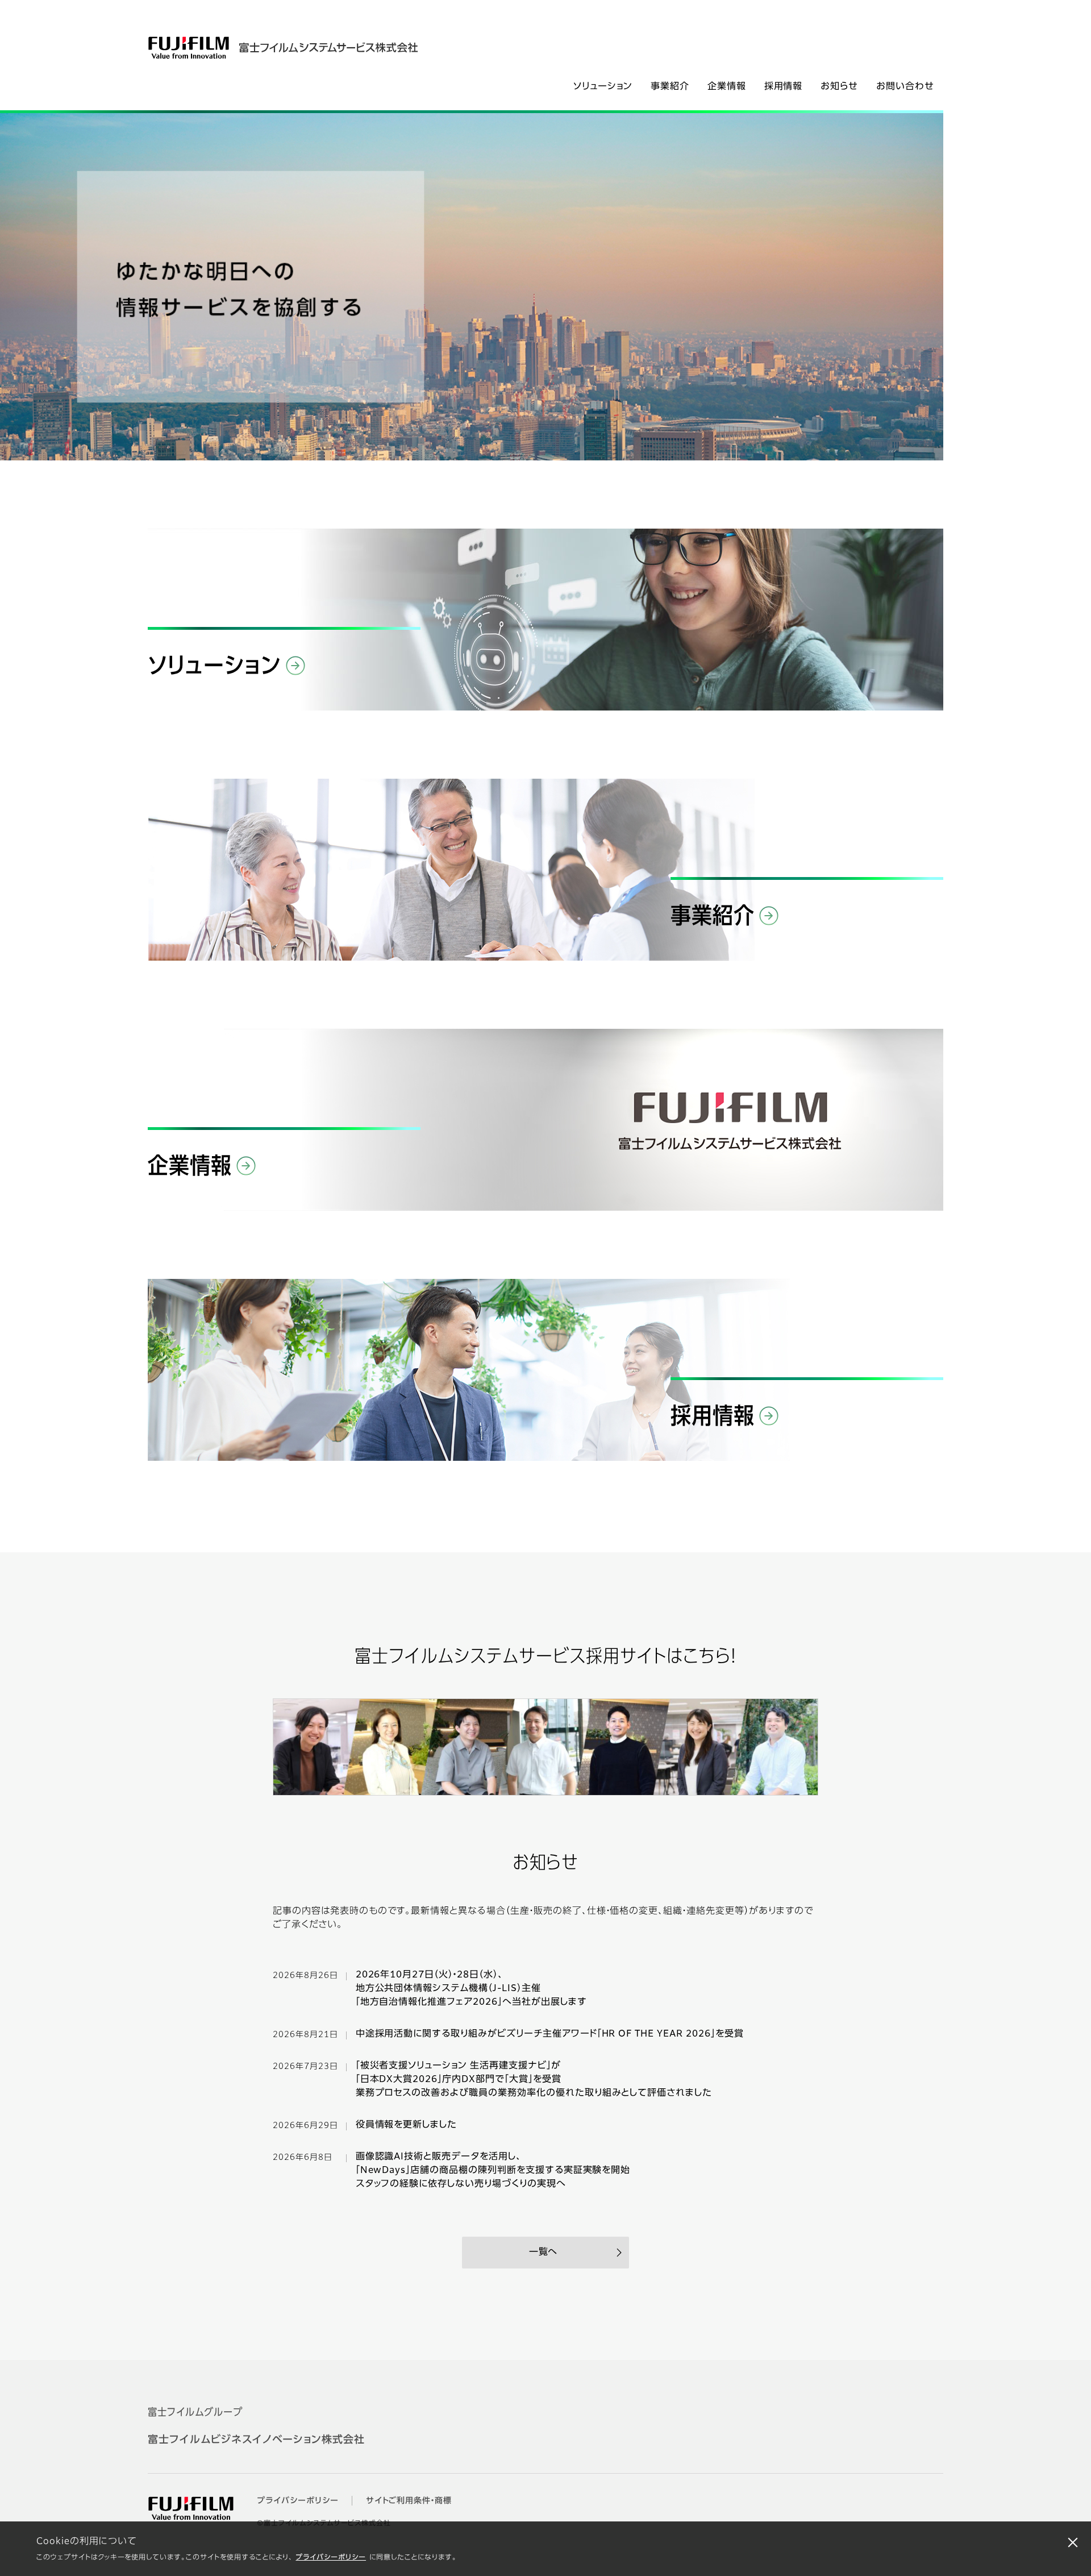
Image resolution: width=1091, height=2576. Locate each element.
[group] (472, 287)
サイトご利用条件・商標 (409, 2501)
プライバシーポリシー (331, 2558)
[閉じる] (1073, 2542)
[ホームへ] (311, 48)
